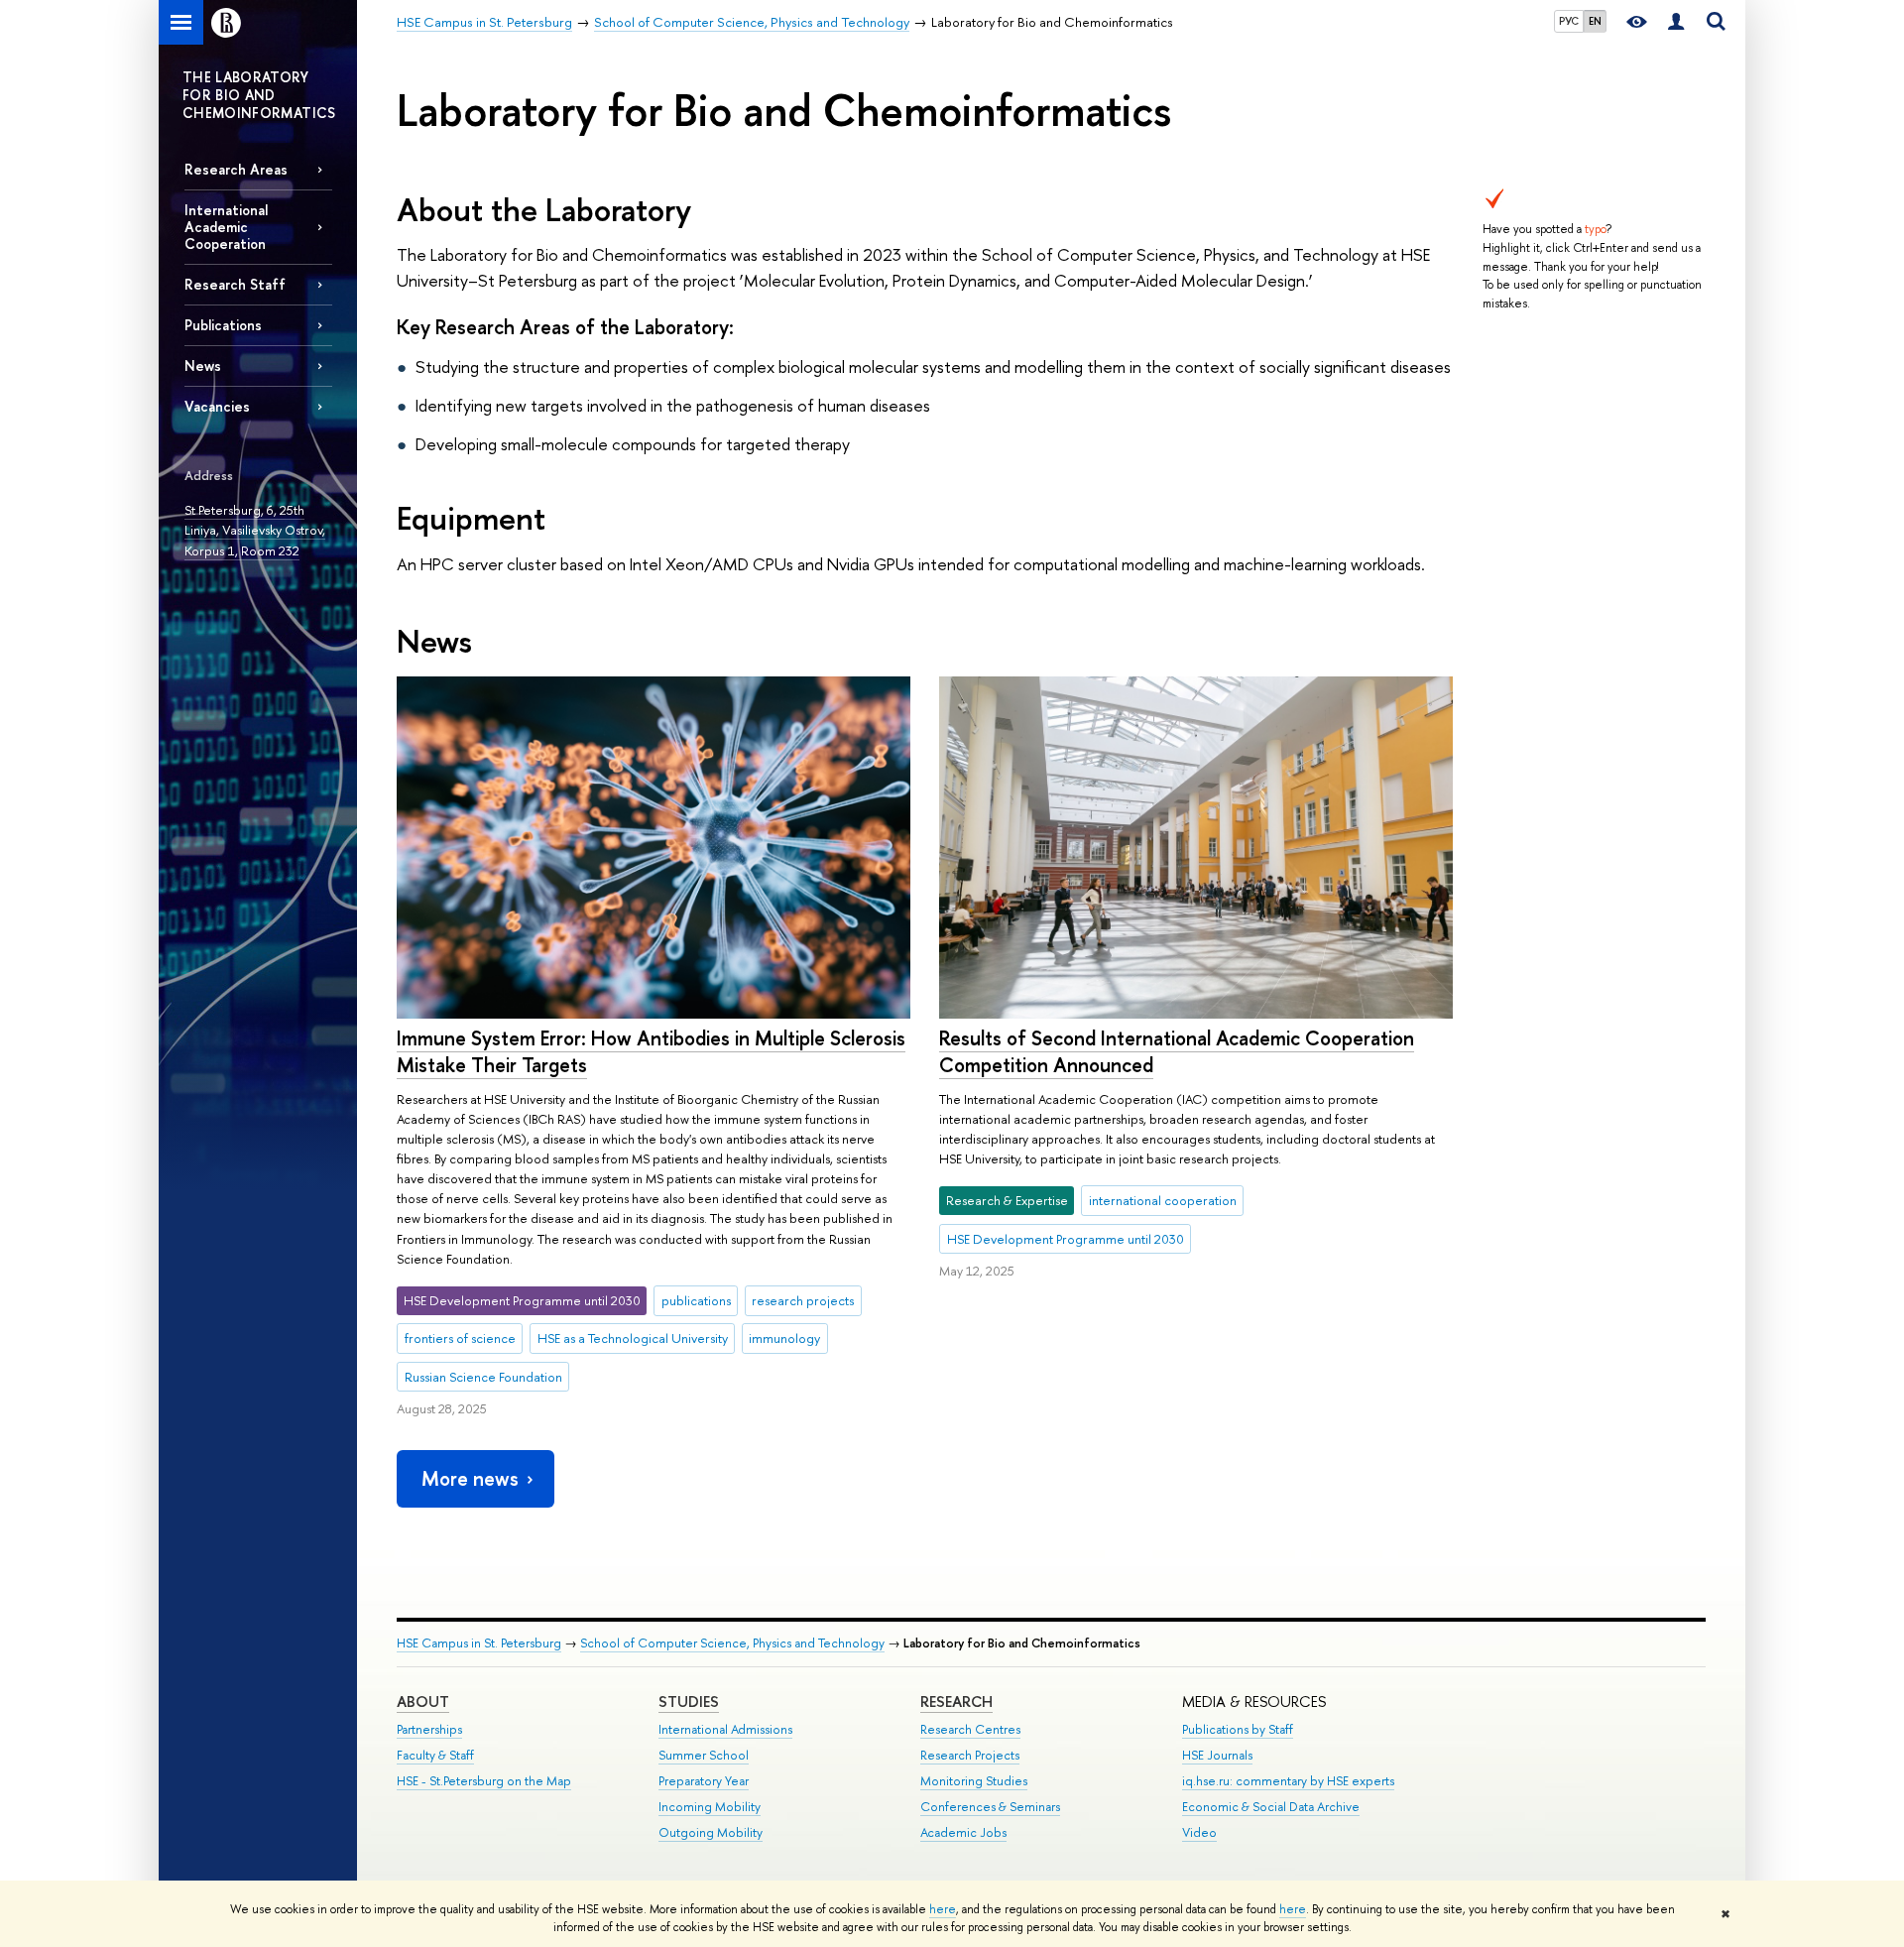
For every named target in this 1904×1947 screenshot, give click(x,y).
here (943, 1909)
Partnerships (429, 1729)
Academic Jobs (963, 1832)
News (203, 365)
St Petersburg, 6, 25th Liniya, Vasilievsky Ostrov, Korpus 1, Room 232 (255, 530)
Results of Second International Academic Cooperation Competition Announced (1177, 1051)
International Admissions (725, 1729)
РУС (1569, 21)
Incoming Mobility (710, 1807)
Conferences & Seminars (990, 1807)
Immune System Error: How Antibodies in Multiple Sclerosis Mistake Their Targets (651, 1051)
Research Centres (970, 1729)
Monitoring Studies (974, 1781)
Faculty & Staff (435, 1755)
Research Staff (235, 284)
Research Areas (236, 169)
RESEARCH (956, 1702)
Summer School (704, 1755)
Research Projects (970, 1755)
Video (1199, 1832)
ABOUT (423, 1702)
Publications (223, 325)
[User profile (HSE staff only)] (1676, 22)
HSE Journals (1217, 1755)
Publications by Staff (1238, 1729)
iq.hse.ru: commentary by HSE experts (1288, 1781)
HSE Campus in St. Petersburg (479, 1643)
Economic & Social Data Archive (1271, 1807)
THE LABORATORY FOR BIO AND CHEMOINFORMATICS (259, 95)
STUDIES (689, 1702)
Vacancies (217, 406)
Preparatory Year (704, 1781)
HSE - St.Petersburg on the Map (484, 1781)
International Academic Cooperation (226, 227)
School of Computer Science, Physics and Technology (732, 1643)
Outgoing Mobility (711, 1832)
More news (470, 1478)
